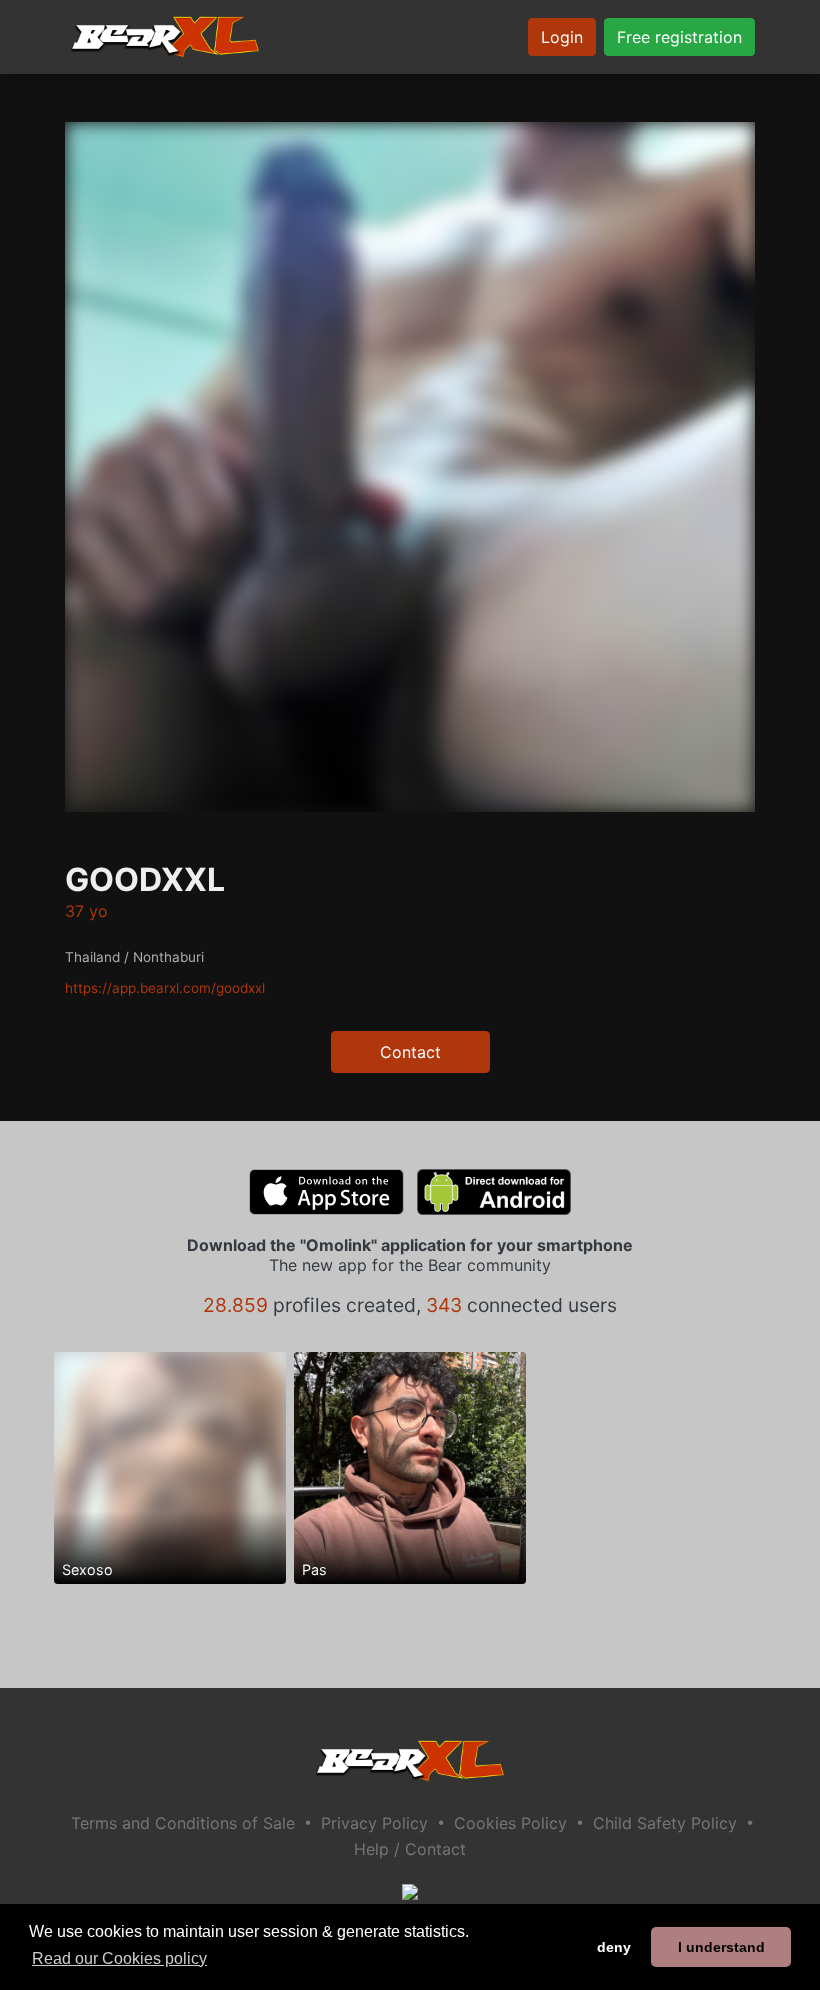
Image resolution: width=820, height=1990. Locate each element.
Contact (410, 1052)
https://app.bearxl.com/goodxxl (165, 988)
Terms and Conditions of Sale (183, 1823)
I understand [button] (721, 1947)
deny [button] (614, 1947)
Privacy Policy (374, 1823)
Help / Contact (410, 1849)
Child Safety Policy (665, 1823)
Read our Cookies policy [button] (119, 1958)
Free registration (679, 37)
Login (562, 37)
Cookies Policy (510, 1823)
